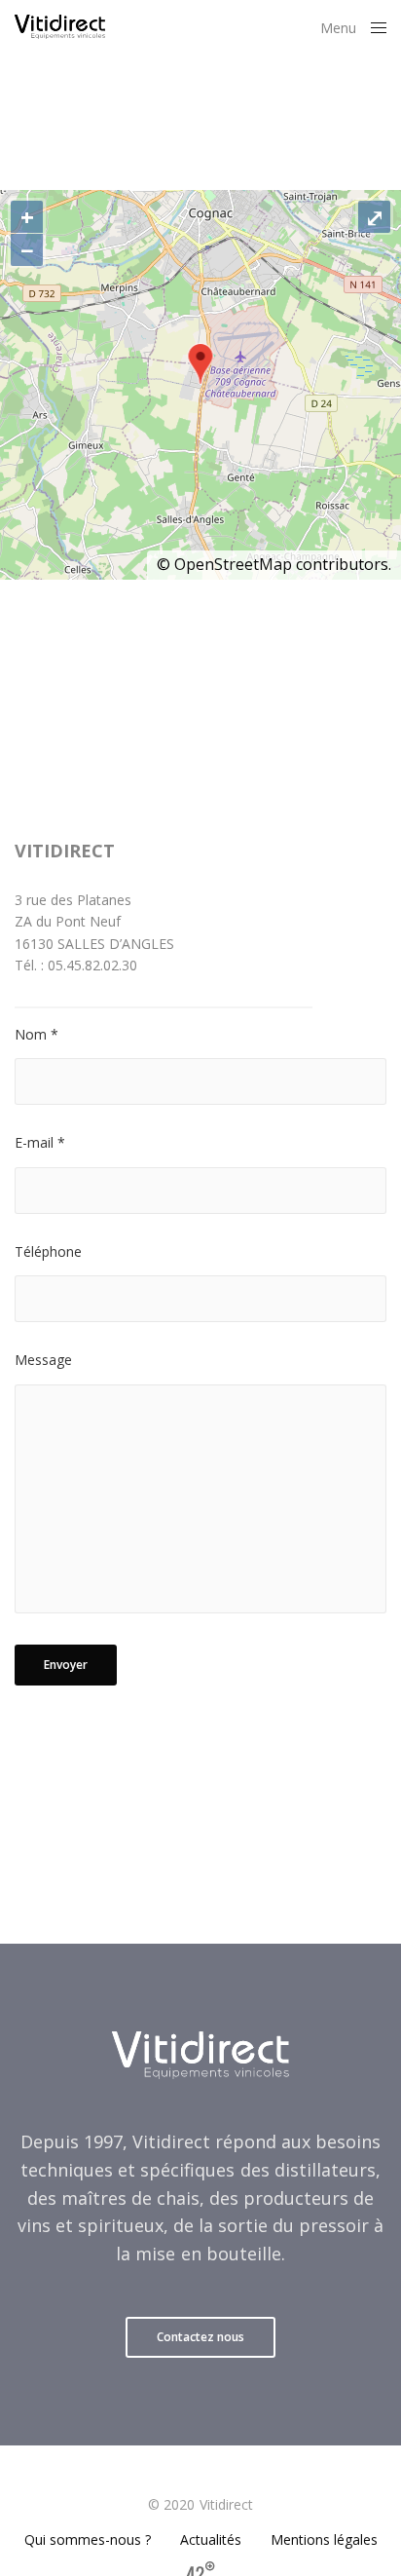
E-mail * (40, 1142)
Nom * (36, 1034)
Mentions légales (324, 2540)
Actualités (211, 2540)
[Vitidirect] (60, 27)
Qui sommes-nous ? (88, 2540)
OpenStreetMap (233, 564)
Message (43, 1360)
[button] (200, 2337)
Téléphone (48, 1251)
